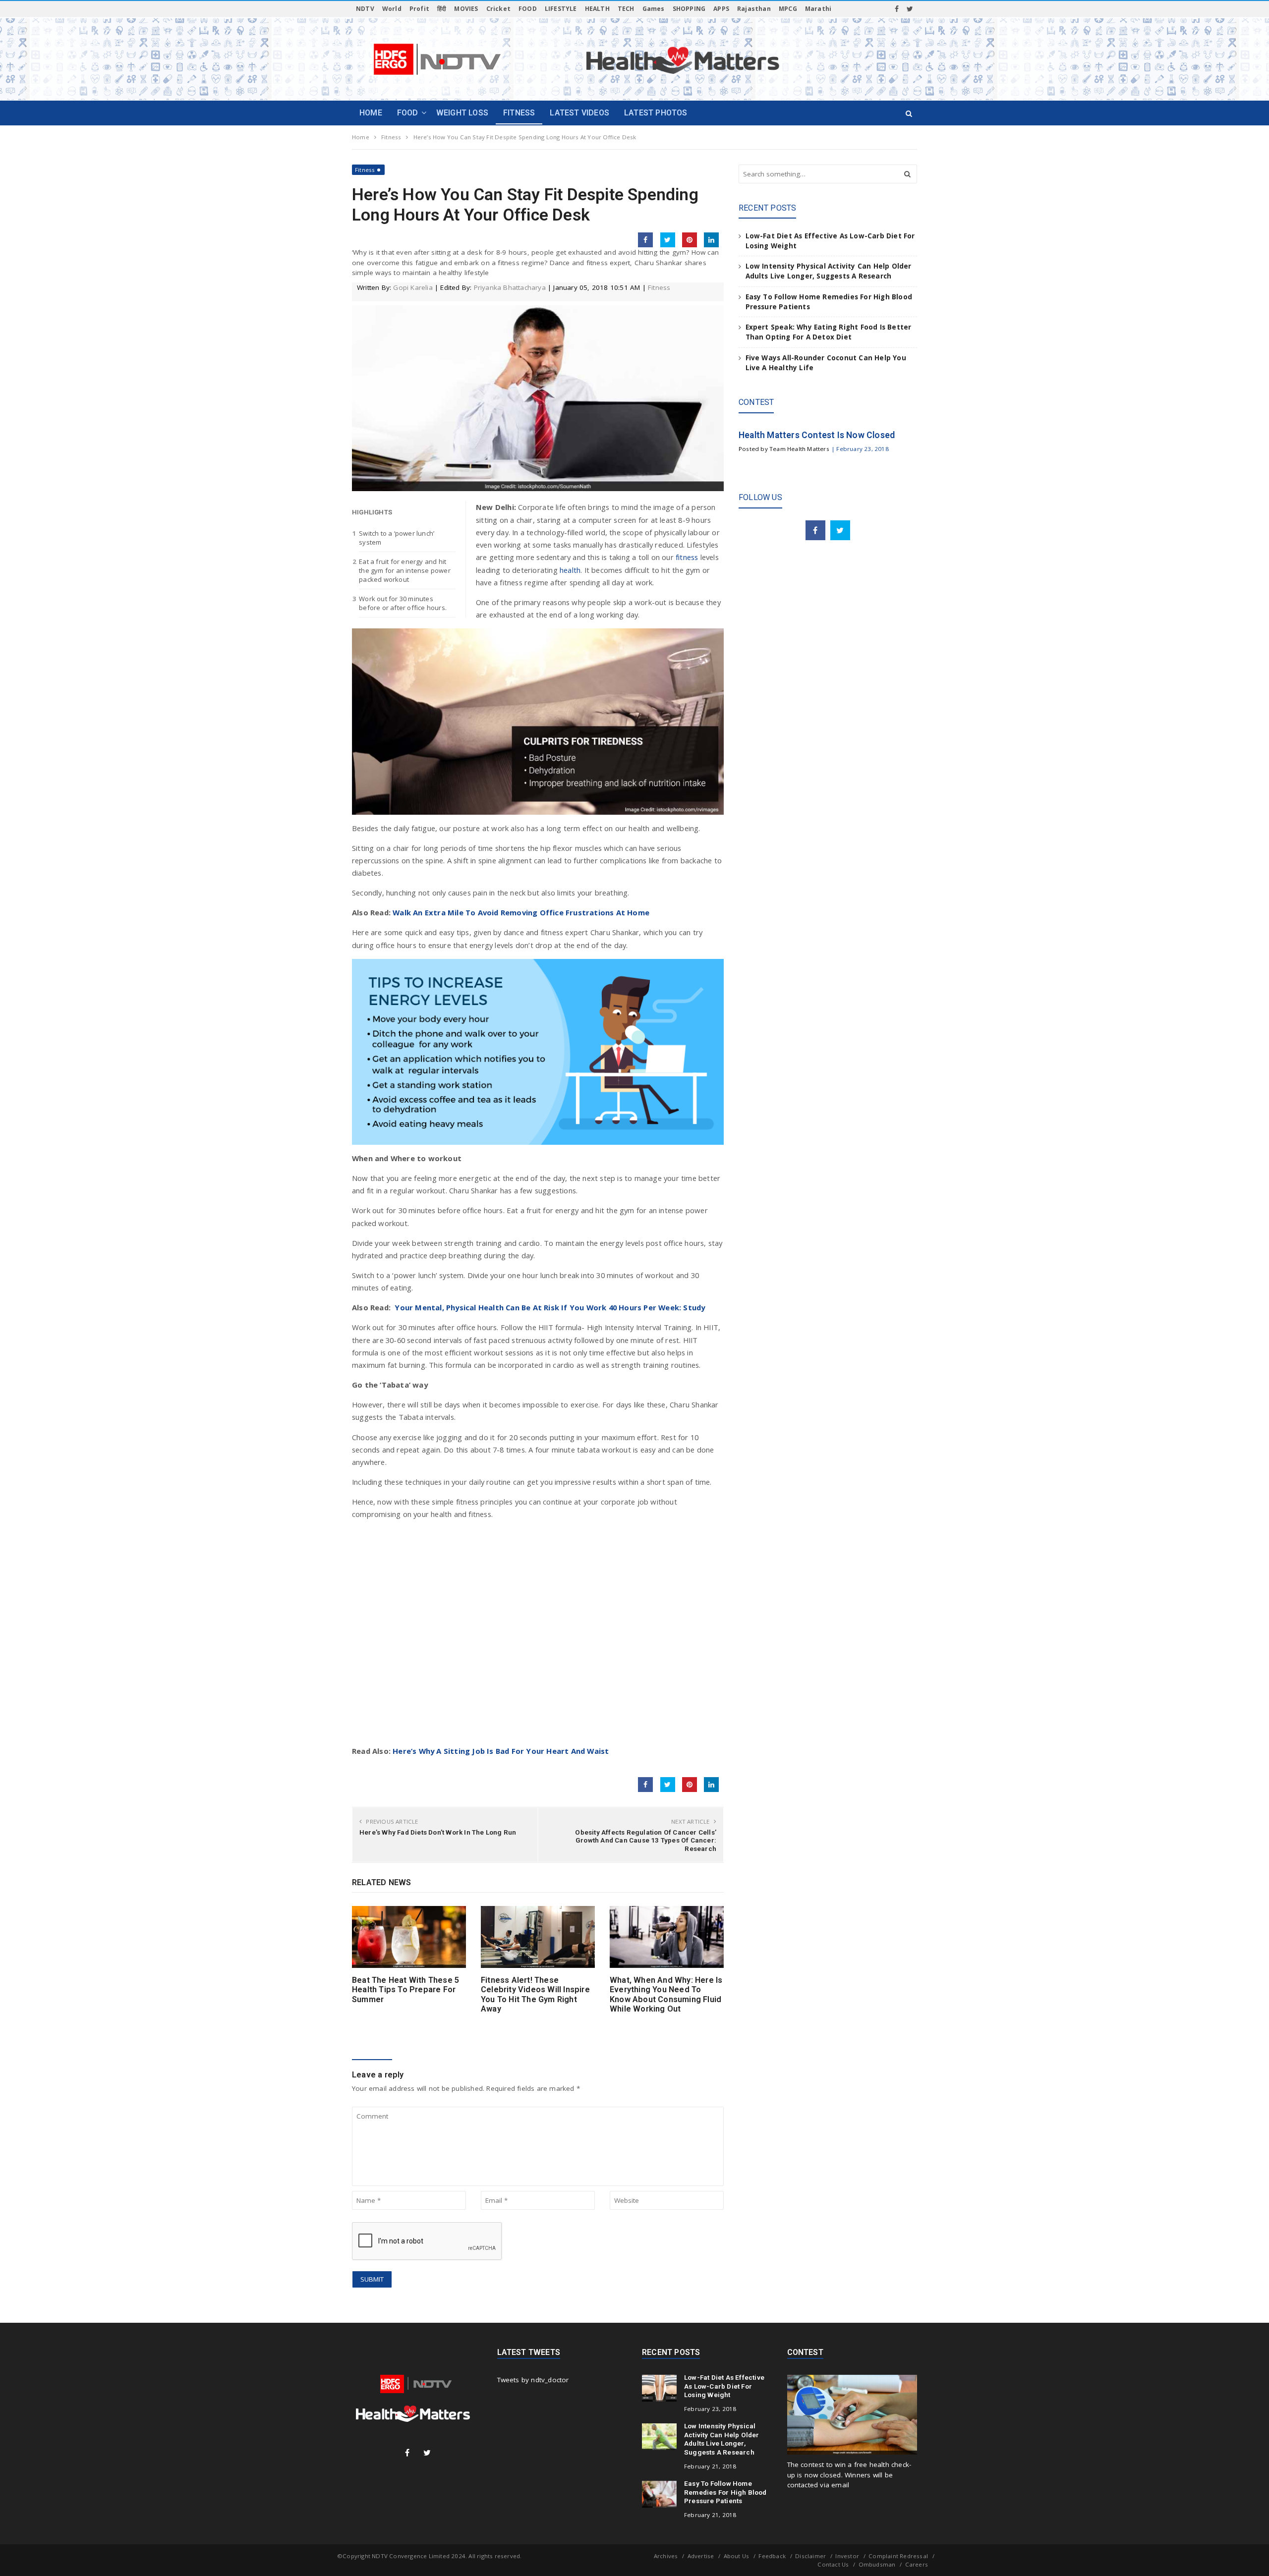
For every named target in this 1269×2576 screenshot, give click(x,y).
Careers (917, 2564)
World (392, 9)
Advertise (701, 2556)
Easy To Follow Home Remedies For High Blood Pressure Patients (725, 2492)
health (570, 570)
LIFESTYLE (561, 9)
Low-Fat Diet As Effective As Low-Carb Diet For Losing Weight (724, 2386)
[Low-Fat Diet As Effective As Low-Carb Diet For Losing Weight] (659, 2388)
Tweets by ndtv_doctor (533, 2380)
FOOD (528, 9)
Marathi (818, 9)
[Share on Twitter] (668, 240)
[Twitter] (910, 9)
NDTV (365, 9)
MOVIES (466, 9)
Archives (666, 2556)
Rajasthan (754, 9)
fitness (688, 557)
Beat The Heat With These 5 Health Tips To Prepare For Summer (405, 1990)
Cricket (498, 9)
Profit (419, 9)
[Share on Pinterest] (690, 240)
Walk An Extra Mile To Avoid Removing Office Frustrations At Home (521, 912)
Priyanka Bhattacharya (510, 287)
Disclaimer (810, 2556)
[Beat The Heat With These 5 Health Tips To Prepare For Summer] (409, 1937)
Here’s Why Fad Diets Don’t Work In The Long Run (438, 1832)
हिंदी (442, 9)
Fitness (365, 170)
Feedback (772, 2556)
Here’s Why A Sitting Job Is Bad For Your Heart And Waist (501, 1751)
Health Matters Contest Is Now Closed (817, 435)
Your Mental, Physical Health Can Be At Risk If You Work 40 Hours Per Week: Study (550, 1307)
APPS (721, 9)
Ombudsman (877, 2564)
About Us (737, 2556)
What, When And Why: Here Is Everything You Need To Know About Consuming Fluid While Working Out (666, 1994)
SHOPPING (689, 9)
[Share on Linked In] (711, 240)
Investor (847, 2556)
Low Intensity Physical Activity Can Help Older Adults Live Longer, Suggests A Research (722, 2439)
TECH (626, 9)
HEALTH (597, 9)
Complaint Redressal (898, 2556)
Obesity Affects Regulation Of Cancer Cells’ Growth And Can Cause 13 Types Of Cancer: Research (646, 1840)
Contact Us (833, 2564)
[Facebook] (897, 9)
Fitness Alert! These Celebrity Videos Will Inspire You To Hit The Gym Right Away (535, 1994)
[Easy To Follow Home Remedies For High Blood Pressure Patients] (659, 2494)
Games (654, 9)
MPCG (788, 9)
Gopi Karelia (413, 287)
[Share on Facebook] (645, 240)
